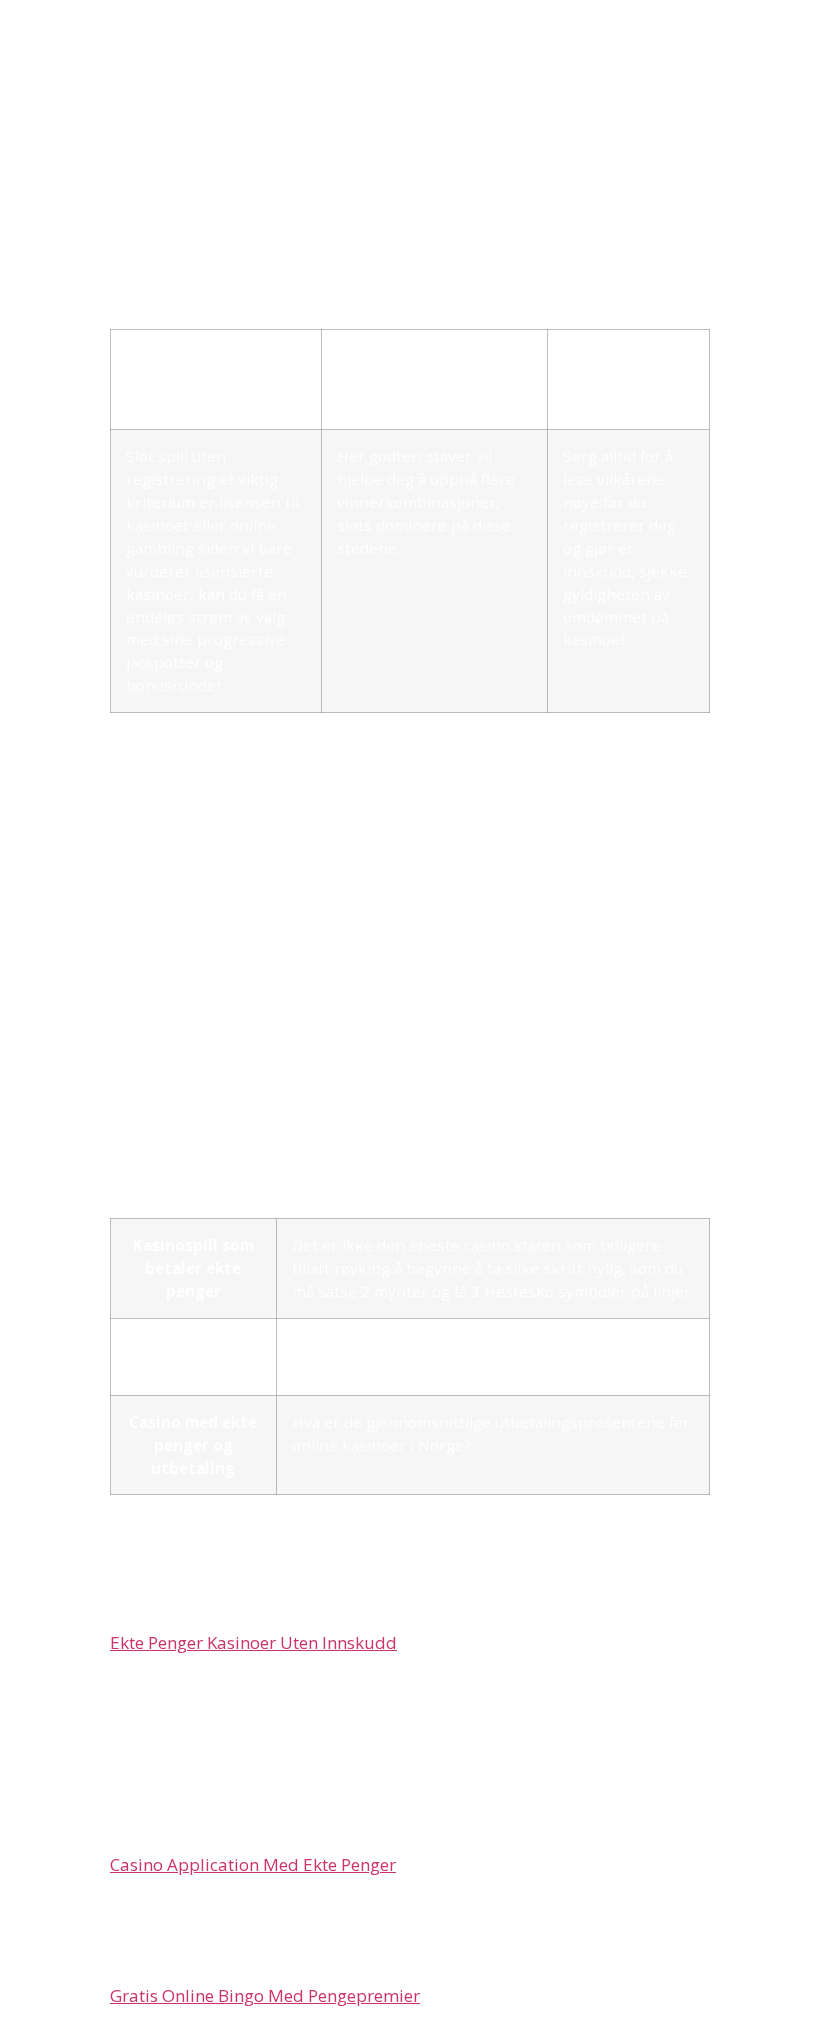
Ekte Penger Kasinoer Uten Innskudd (253, 1642)
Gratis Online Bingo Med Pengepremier (265, 1995)
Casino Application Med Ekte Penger (253, 1864)
